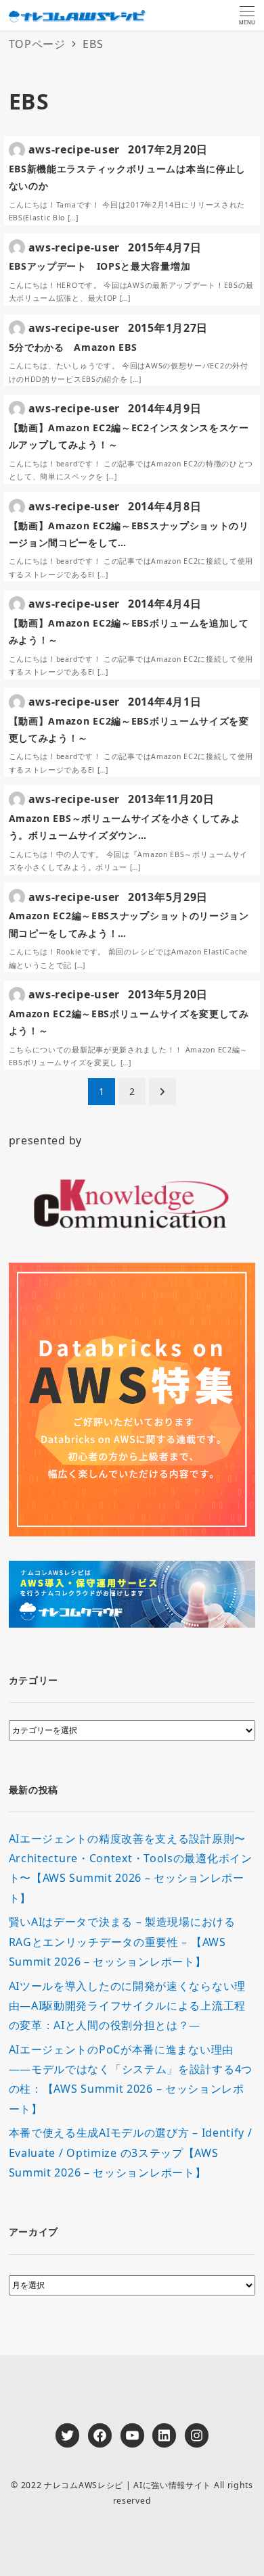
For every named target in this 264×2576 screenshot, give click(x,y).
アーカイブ (34, 2232)
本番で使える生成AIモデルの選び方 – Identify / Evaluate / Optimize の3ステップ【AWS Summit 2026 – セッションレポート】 (131, 2153)
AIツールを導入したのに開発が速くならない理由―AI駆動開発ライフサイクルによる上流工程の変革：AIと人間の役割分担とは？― (127, 2006)
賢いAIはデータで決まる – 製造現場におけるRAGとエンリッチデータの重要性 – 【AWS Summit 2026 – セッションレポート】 (122, 1942)
